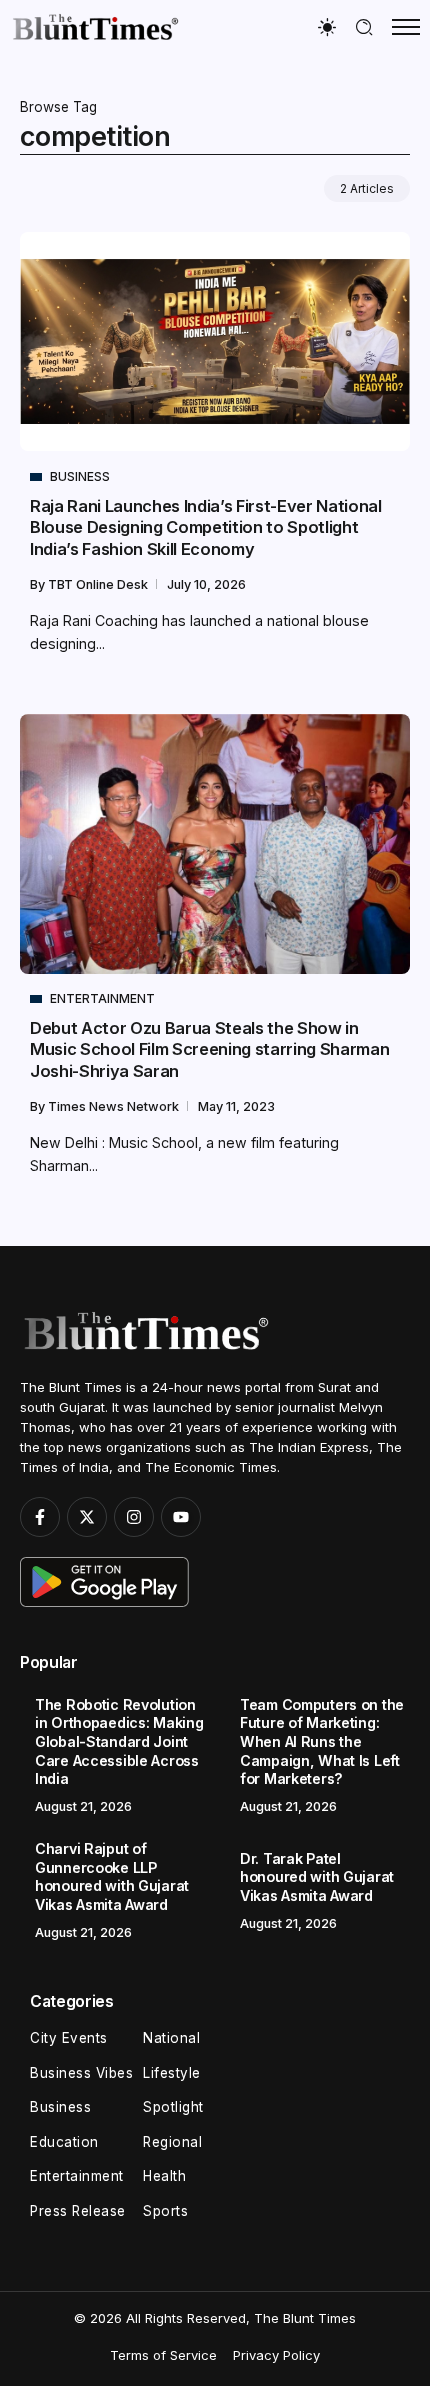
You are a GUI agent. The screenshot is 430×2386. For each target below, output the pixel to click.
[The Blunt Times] (95, 26)
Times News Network (115, 1106)
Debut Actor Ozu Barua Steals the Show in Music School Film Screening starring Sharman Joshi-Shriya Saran (209, 1049)
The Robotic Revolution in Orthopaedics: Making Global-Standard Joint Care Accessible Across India (119, 1741)
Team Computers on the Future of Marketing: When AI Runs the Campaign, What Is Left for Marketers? (322, 1741)
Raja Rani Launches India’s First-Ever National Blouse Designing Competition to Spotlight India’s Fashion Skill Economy (206, 527)
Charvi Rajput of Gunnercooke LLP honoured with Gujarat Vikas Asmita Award (112, 1876)
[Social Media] (40, 1517)
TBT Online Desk (99, 584)
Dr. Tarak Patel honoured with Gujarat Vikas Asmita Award (317, 1877)
